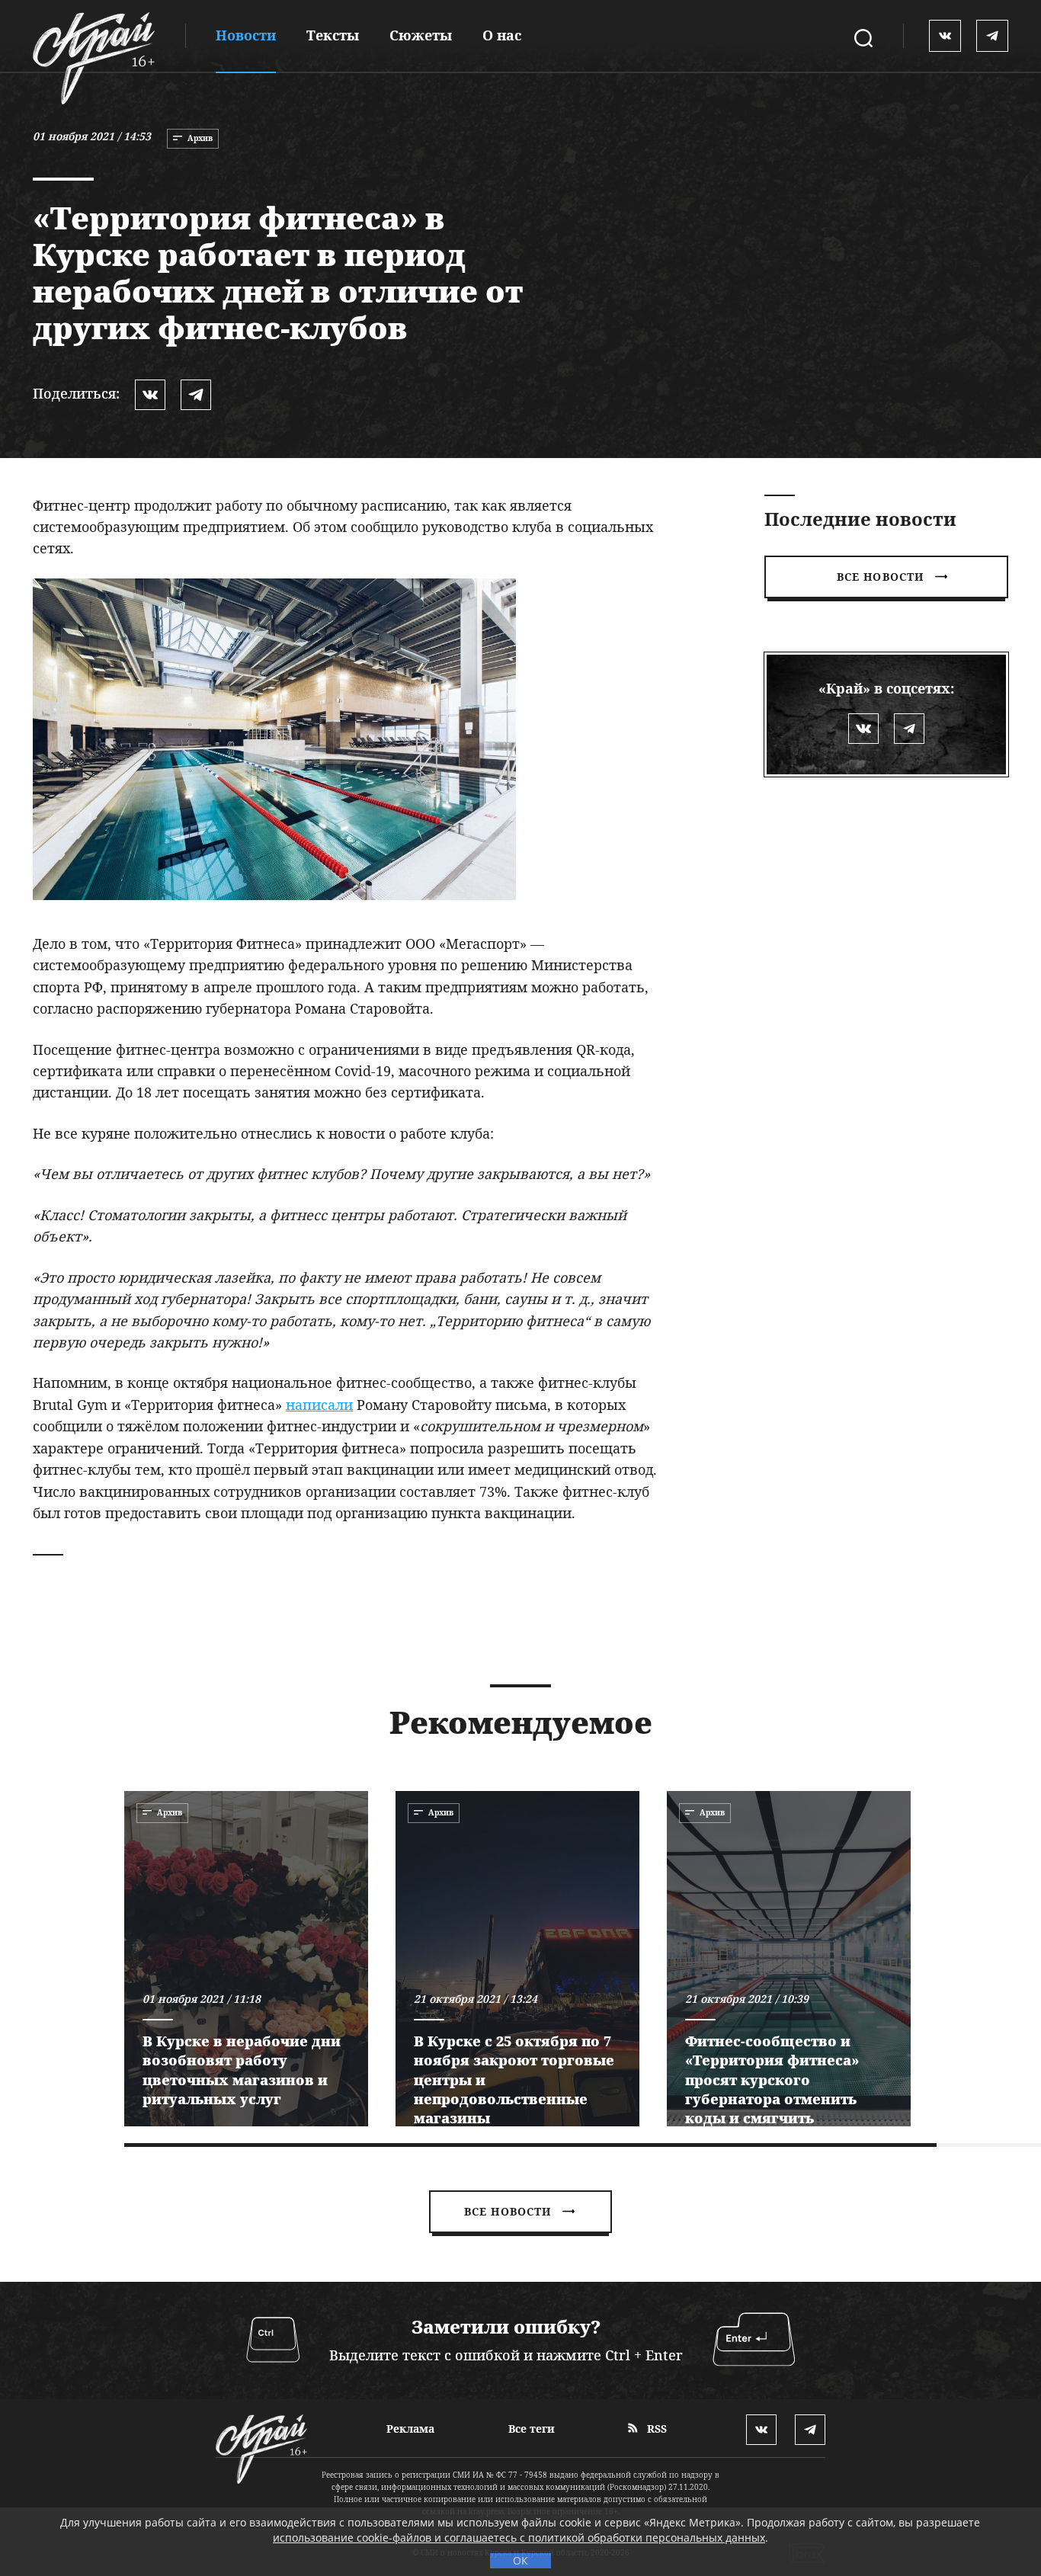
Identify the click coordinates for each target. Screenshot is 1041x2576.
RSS (655, 2429)
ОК (520, 2560)
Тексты (333, 35)
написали (319, 1405)
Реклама (410, 2429)
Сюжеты (421, 35)
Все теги (532, 2429)
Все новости (880, 577)
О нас (502, 35)
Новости (246, 35)
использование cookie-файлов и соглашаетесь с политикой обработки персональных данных (519, 2538)
